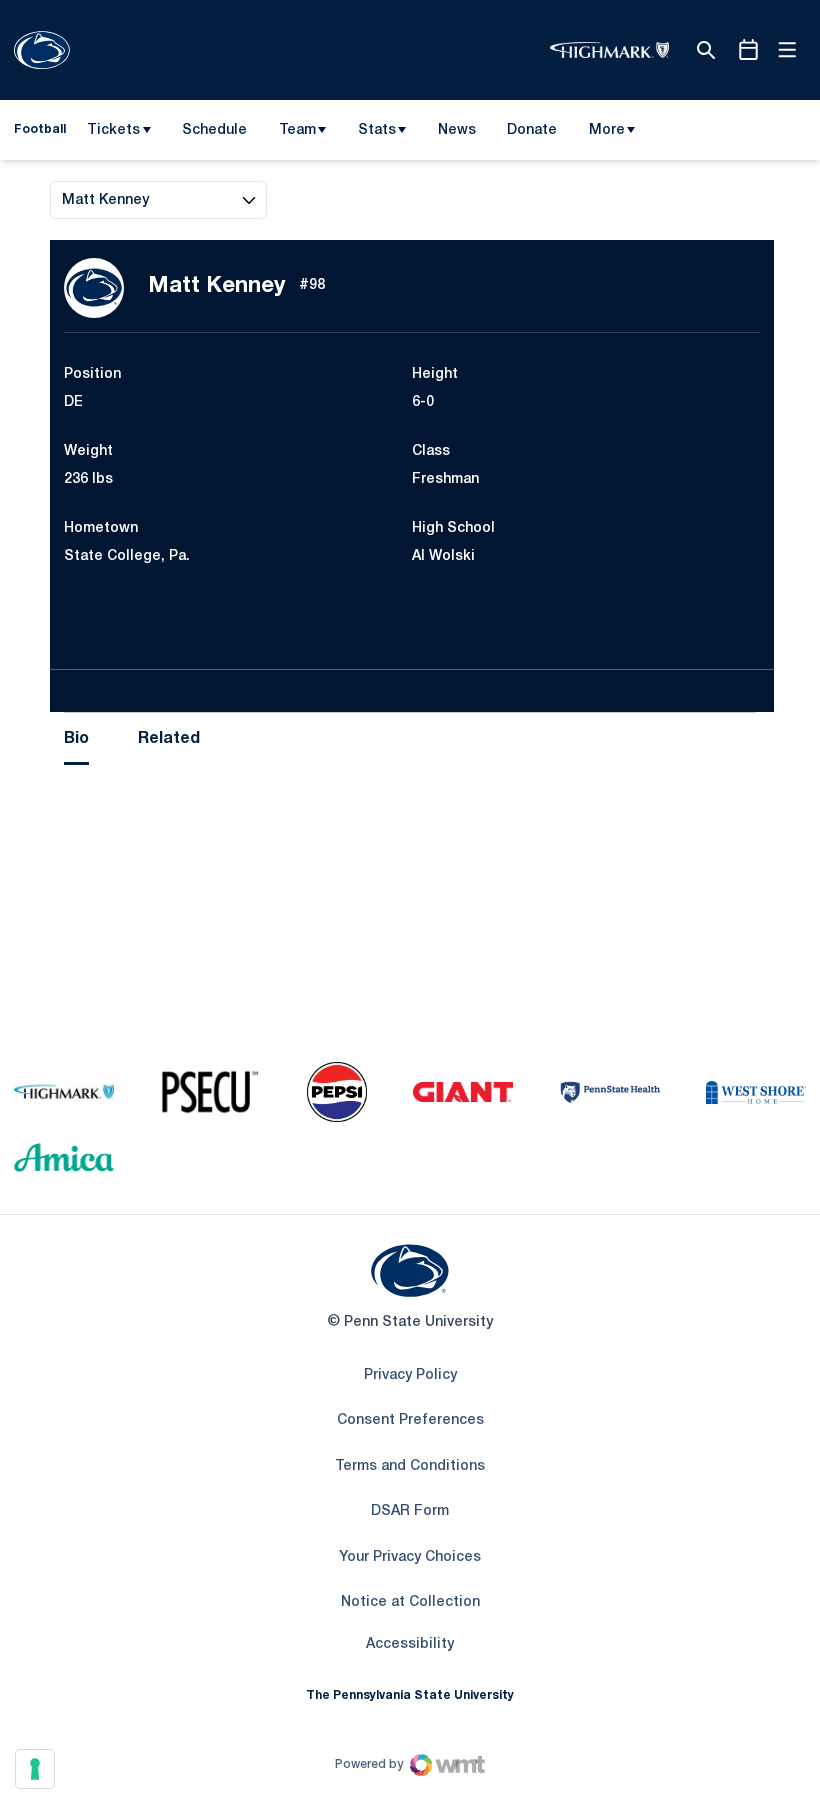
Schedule (214, 130)
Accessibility (410, 1644)
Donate (531, 134)
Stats (377, 130)
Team (297, 130)
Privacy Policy (410, 1375)
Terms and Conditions (410, 1466)
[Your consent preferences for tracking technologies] (35, 1769)
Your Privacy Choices (410, 1557)
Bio (76, 739)
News (457, 130)
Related (169, 739)
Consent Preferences (410, 1420)
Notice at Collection (410, 1602)
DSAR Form (410, 1511)
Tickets (113, 130)
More (607, 130)
